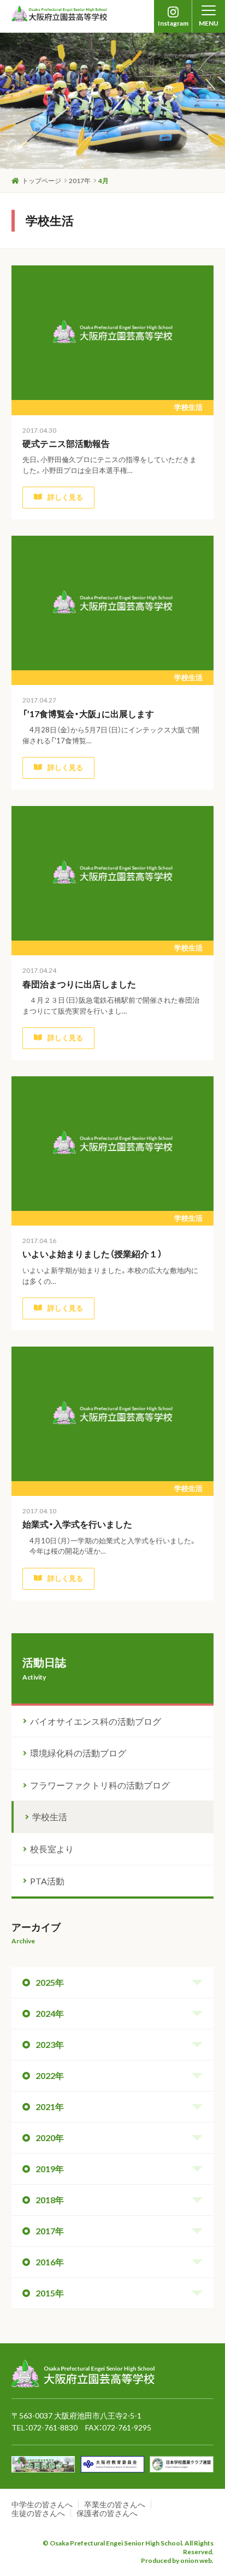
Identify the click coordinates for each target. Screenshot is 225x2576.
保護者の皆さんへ (107, 2513)
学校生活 (50, 1817)
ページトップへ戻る (178, 2345)
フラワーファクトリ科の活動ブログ (100, 1785)
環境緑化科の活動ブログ (78, 1753)
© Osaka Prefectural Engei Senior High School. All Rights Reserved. (128, 2547)
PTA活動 (47, 1881)
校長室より (52, 1849)
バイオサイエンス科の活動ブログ (96, 1721)
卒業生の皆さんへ (115, 2504)
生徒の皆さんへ (38, 2513)
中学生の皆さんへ (42, 2504)
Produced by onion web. (177, 2560)
